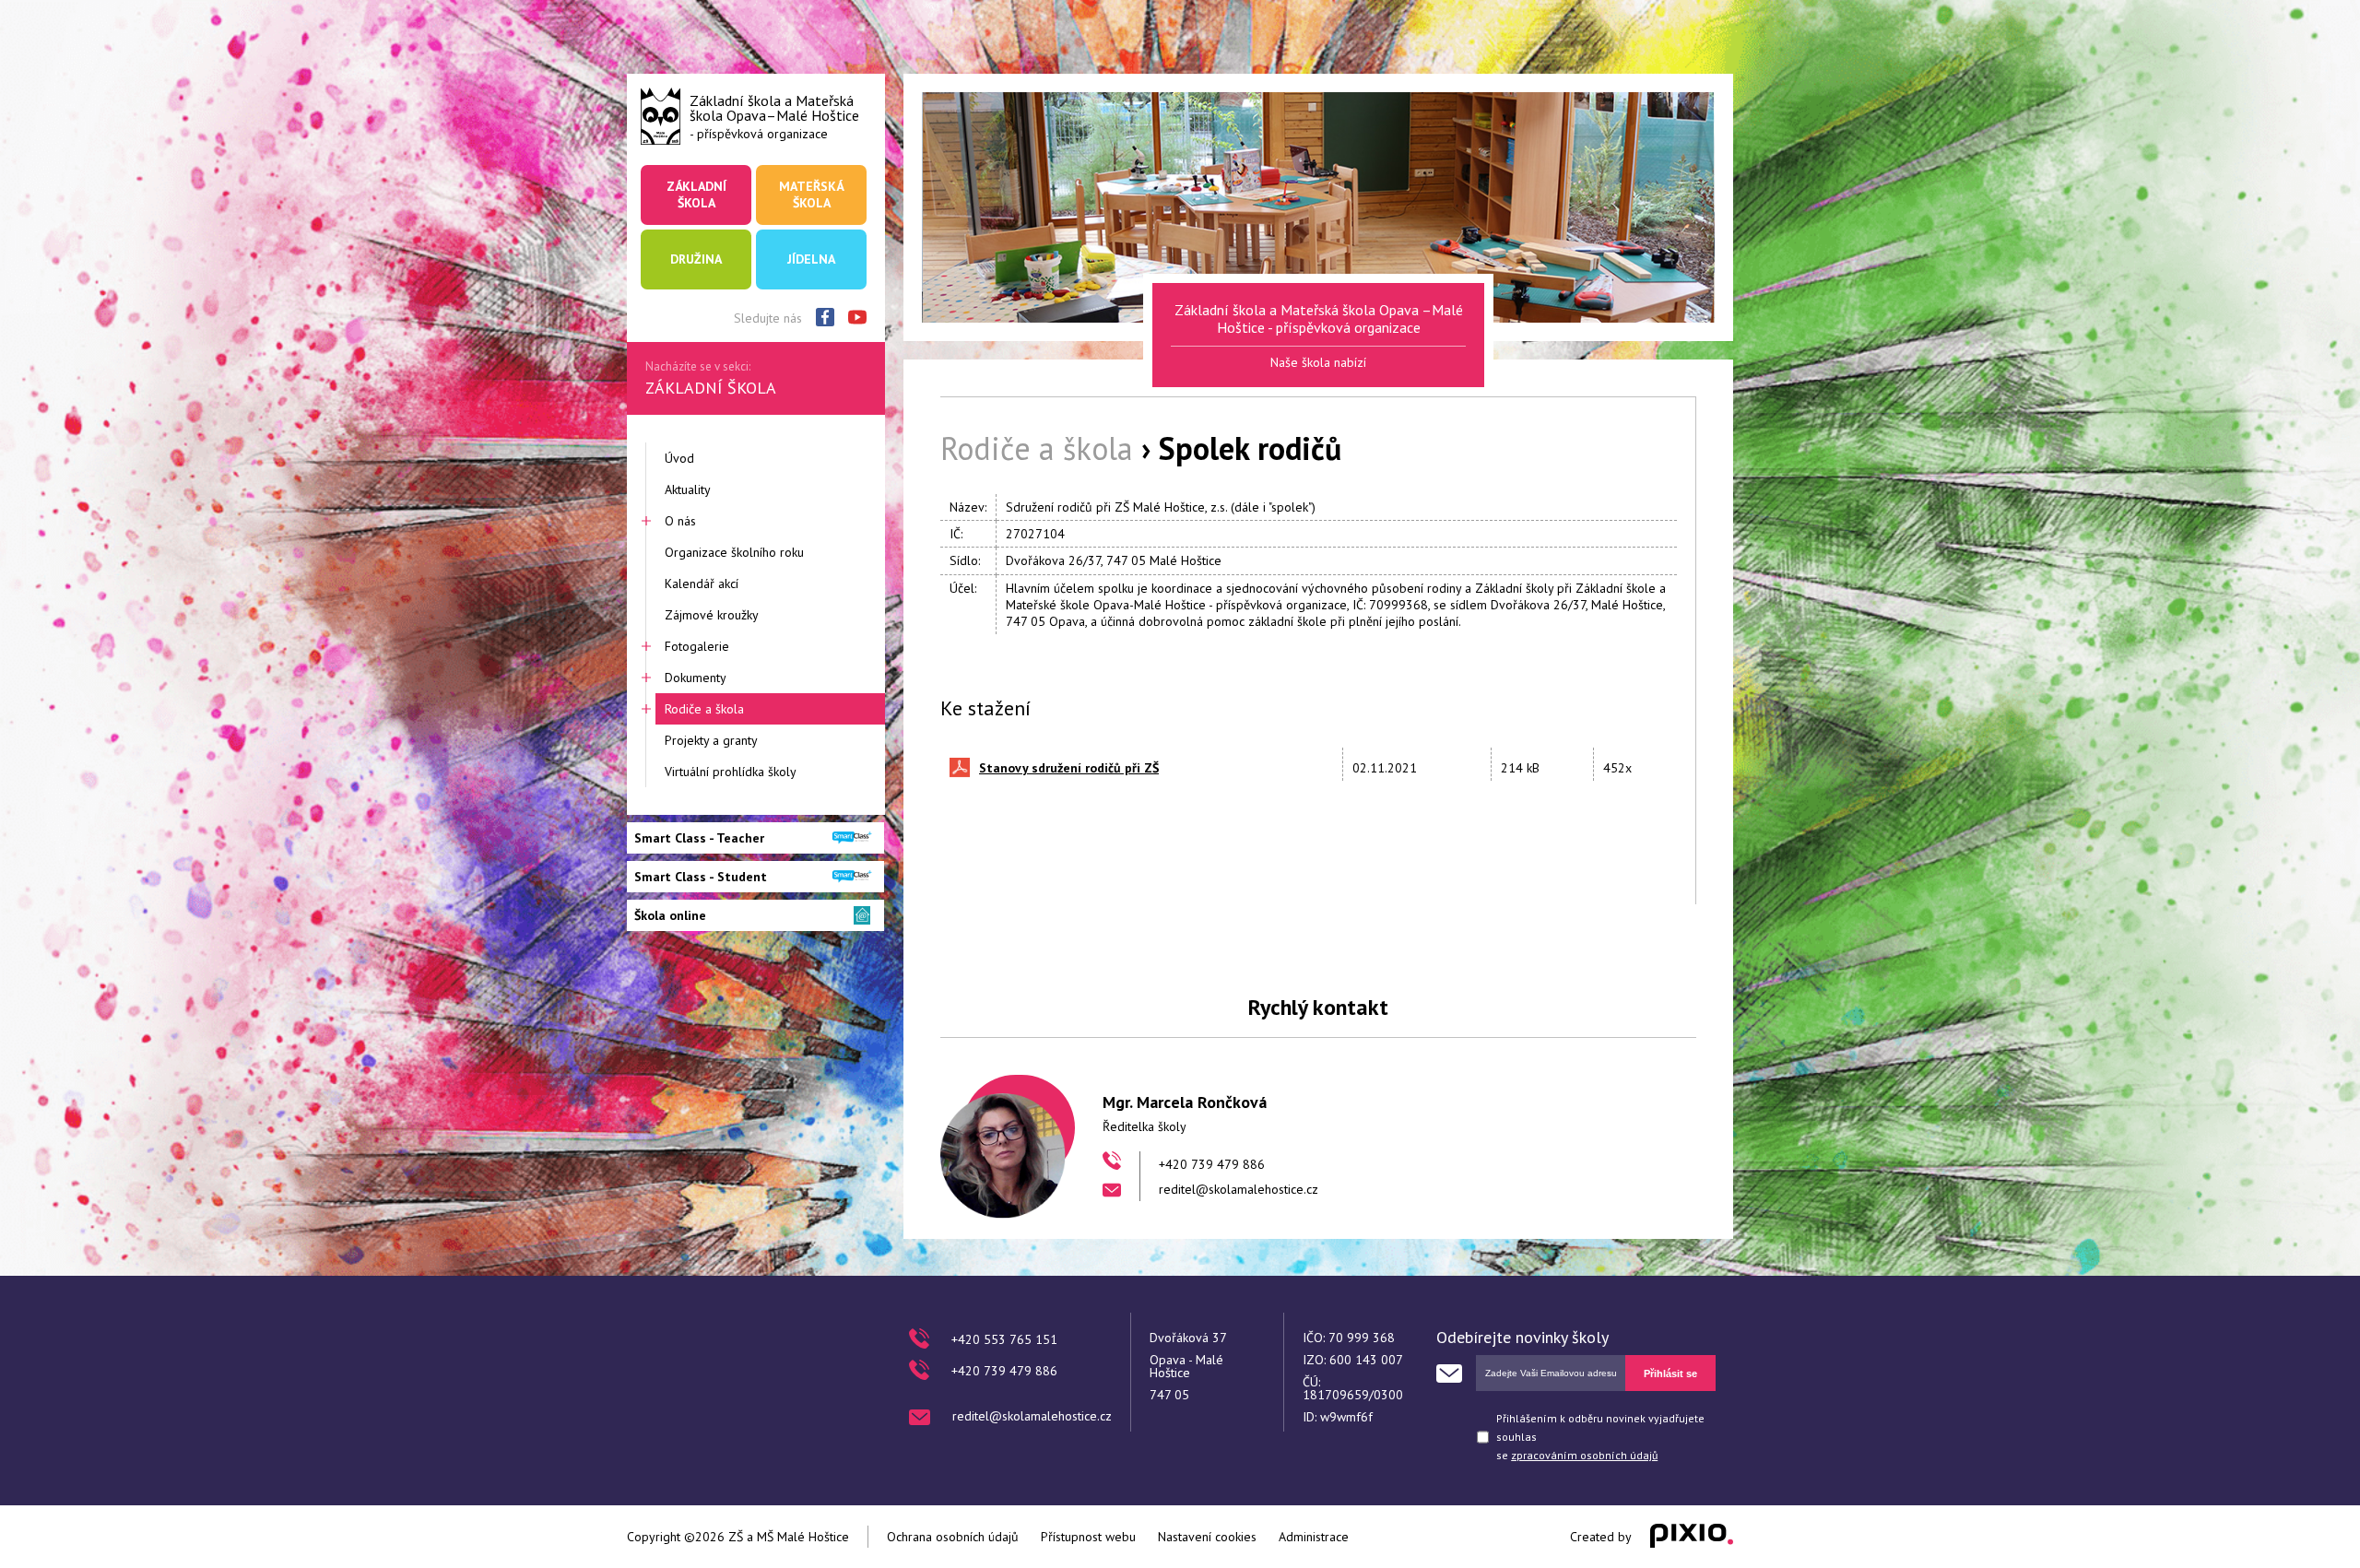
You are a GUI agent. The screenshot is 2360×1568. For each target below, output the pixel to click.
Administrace (1314, 1537)
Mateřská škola (811, 195)
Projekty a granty (711, 740)
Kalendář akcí (702, 584)
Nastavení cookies (1207, 1537)
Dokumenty (696, 678)
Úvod (679, 458)
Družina (696, 259)
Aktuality (688, 489)
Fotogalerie (697, 646)
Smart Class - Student (701, 877)
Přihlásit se (1670, 1373)
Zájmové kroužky (712, 615)
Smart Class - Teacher (699, 838)
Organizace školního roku (734, 552)
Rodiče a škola (704, 709)
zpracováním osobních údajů (1584, 1455)
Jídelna (811, 259)
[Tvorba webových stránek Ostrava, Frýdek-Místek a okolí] (1692, 1537)
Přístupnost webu (1088, 1537)
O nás (680, 521)
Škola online (670, 915)
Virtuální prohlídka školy (731, 772)
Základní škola (696, 195)
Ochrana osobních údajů (953, 1537)
